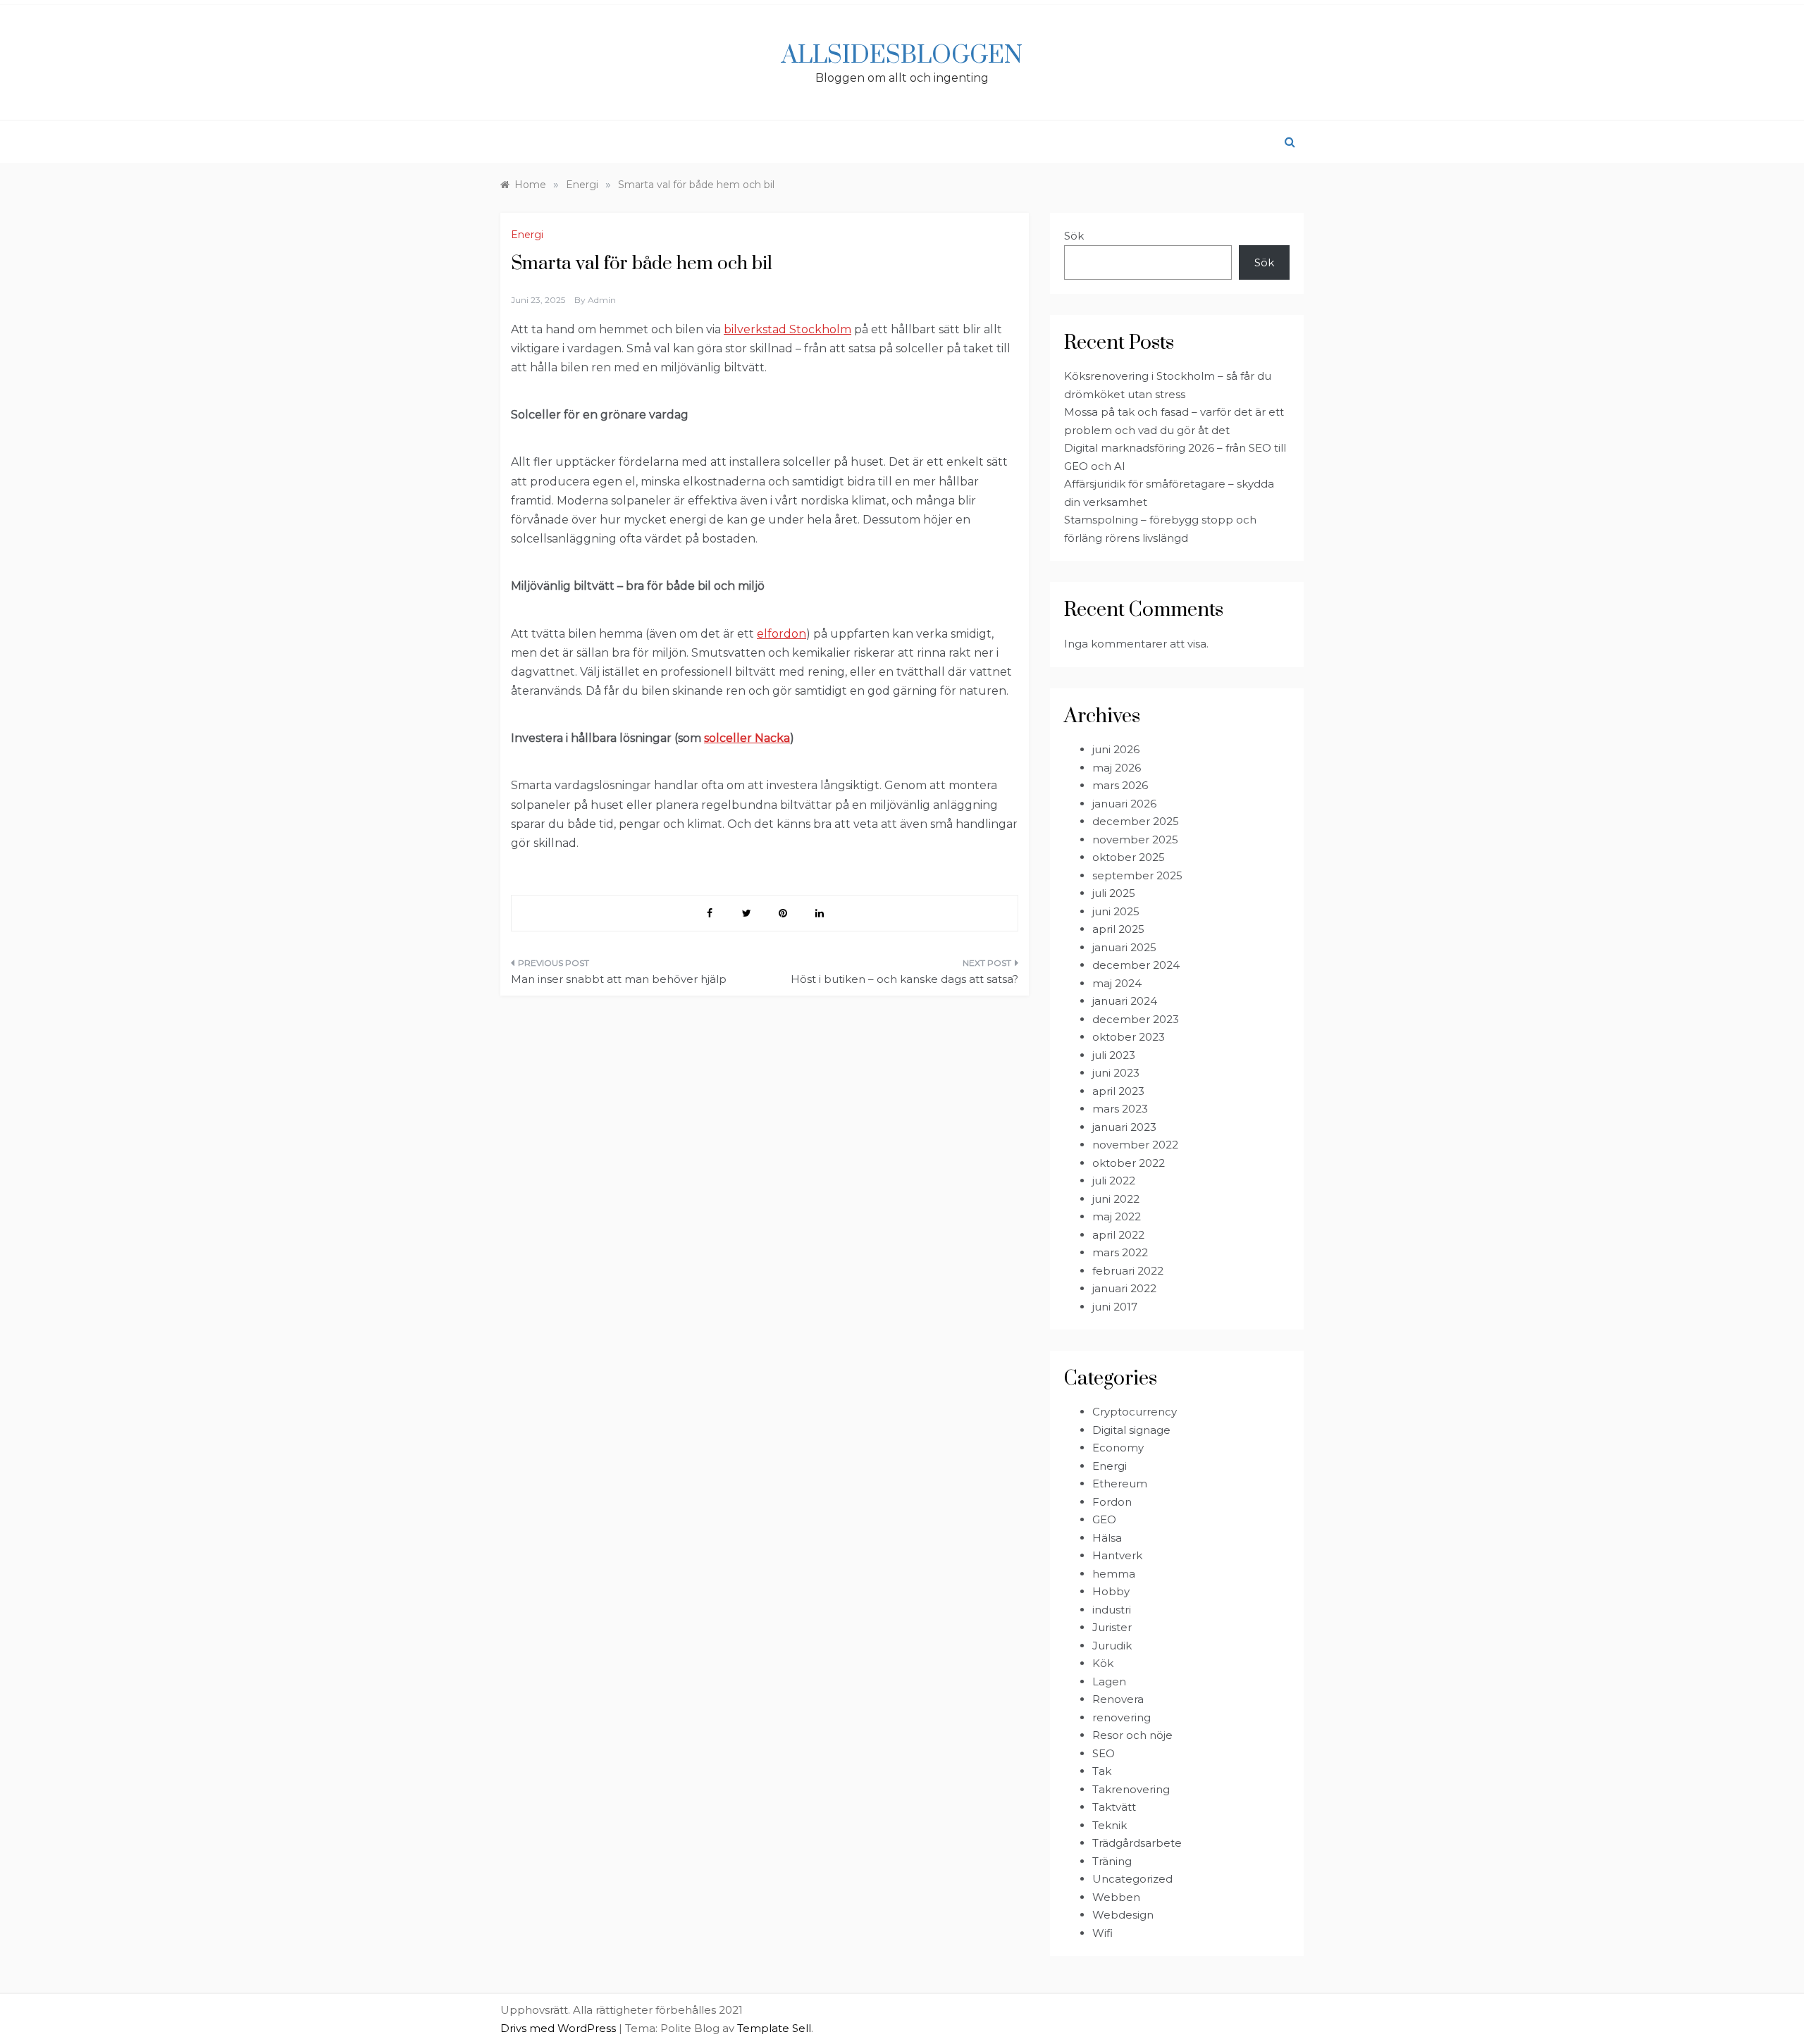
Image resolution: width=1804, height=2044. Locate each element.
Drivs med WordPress (560, 2028)
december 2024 (1136, 965)
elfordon (781, 634)
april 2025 (1118, 929)
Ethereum (1120, 1484)
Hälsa (1107, 1538)
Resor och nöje (1132, 1735)
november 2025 (1135, 840)
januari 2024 (1125, 1001)
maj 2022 (1117, 1216)
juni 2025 (1116, 911)
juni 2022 (1116, 1199)
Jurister (1112, 1627)
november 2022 (1135, 1145)
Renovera (1118, 1699)
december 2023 (1136, 1019)
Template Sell (774, 2028)
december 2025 (1136, 821)
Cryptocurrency (1135, 1412)
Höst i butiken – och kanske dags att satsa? (904, 979)
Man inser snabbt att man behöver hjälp (619, 979)
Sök (1074, 236)
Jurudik (1112, 1646)
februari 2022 (1128, 1271)
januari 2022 (1124, 1288)
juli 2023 (1114, 1055)
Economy (1118, 1448)
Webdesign (1123, 1915)
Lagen (1109, 1681)
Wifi (1102, 1933)
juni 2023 (1116, 1073)
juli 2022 (1114, 1181)
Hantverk (1117, 1555)
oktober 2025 (1129, 857)
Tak (1102, 1771)
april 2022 (1118, 1235)
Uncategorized (1132, 1879)
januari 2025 (1124, 947)
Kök (1103, 1663)
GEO (1104, 1519)
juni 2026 (1116, 749)
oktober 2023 (1129, 1037)
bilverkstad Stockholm (787, 329)
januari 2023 (1124, 1127)
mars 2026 (1120, 785)
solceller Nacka (747, 738)
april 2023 (1118, 1091)
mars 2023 (1120, 1109)
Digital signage (1131, 1430)
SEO (1104, 1753)
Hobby (1111, 1591)
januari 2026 (1124, 804)
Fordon (1112, 1502)
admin (602, 300)
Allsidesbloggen (902, 56)
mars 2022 (1120, 1252)
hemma (1114, 1574)
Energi (527, 235)
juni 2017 (1115, 1307)
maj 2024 (1117, 983)
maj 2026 (1117, 768)
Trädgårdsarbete (1137, 1843)
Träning (1112, 1861)
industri (1112, 1610)
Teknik (1110, 1825)
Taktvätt (1114, 1807)
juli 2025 (1114, 893)
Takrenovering (1131, 1789)
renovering (1122, 1717)
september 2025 (1137, 875)
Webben (1116, 1897)
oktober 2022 (1129, 1163)
